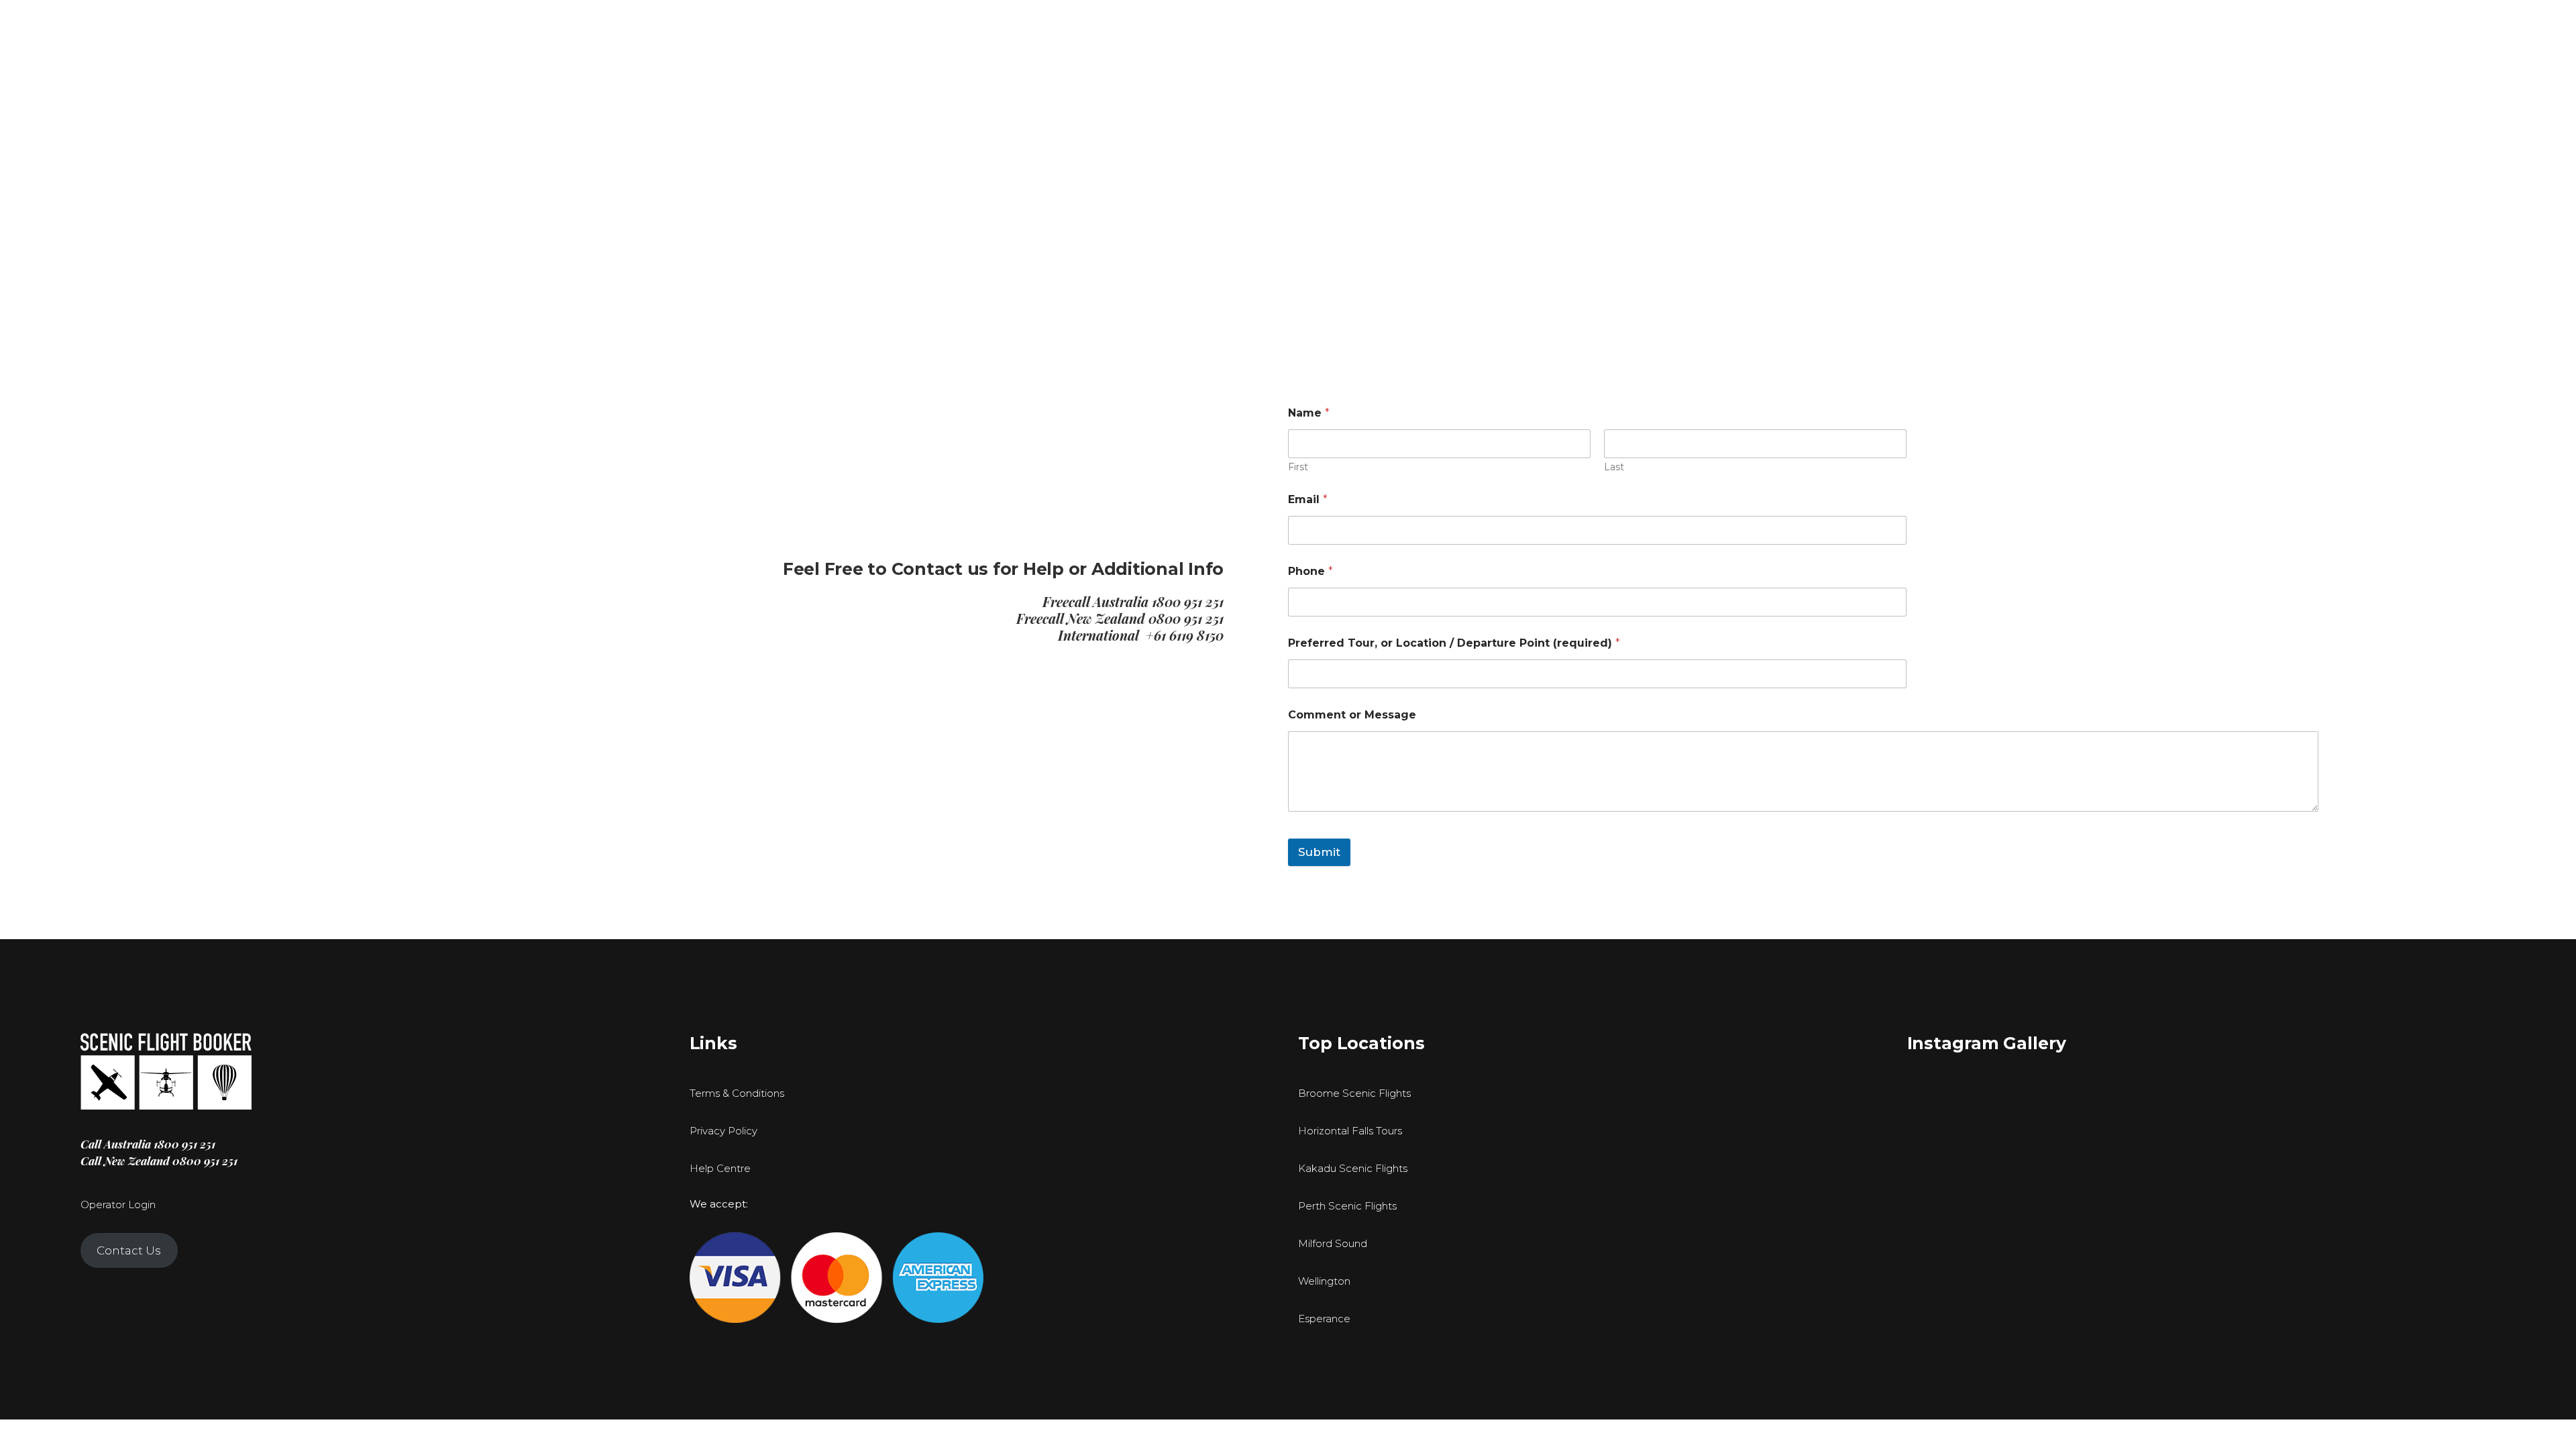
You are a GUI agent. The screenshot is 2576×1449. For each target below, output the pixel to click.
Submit (1319, 852)
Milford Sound (1333, 1243)
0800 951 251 (1186, 618)
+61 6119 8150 (1185, 635)
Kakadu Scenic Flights (1353, 1168)
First (1298, 467)
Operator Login (118, 1204)
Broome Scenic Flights (1354, 1093)
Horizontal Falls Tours (1350, 1131)
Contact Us (129, 1250)
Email (1308, 499)
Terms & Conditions (737, 1093)
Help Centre (720, 1168)
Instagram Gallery (1987, 1043)
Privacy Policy (723, 1131)
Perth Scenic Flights (1347, 1206)
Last (1614, 467)
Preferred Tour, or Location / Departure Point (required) (1454, 643)
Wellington (1324, 1281)
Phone (1310, 571)
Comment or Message (1352, 715)
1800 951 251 (1188, 601)
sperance (1328, 1319)
